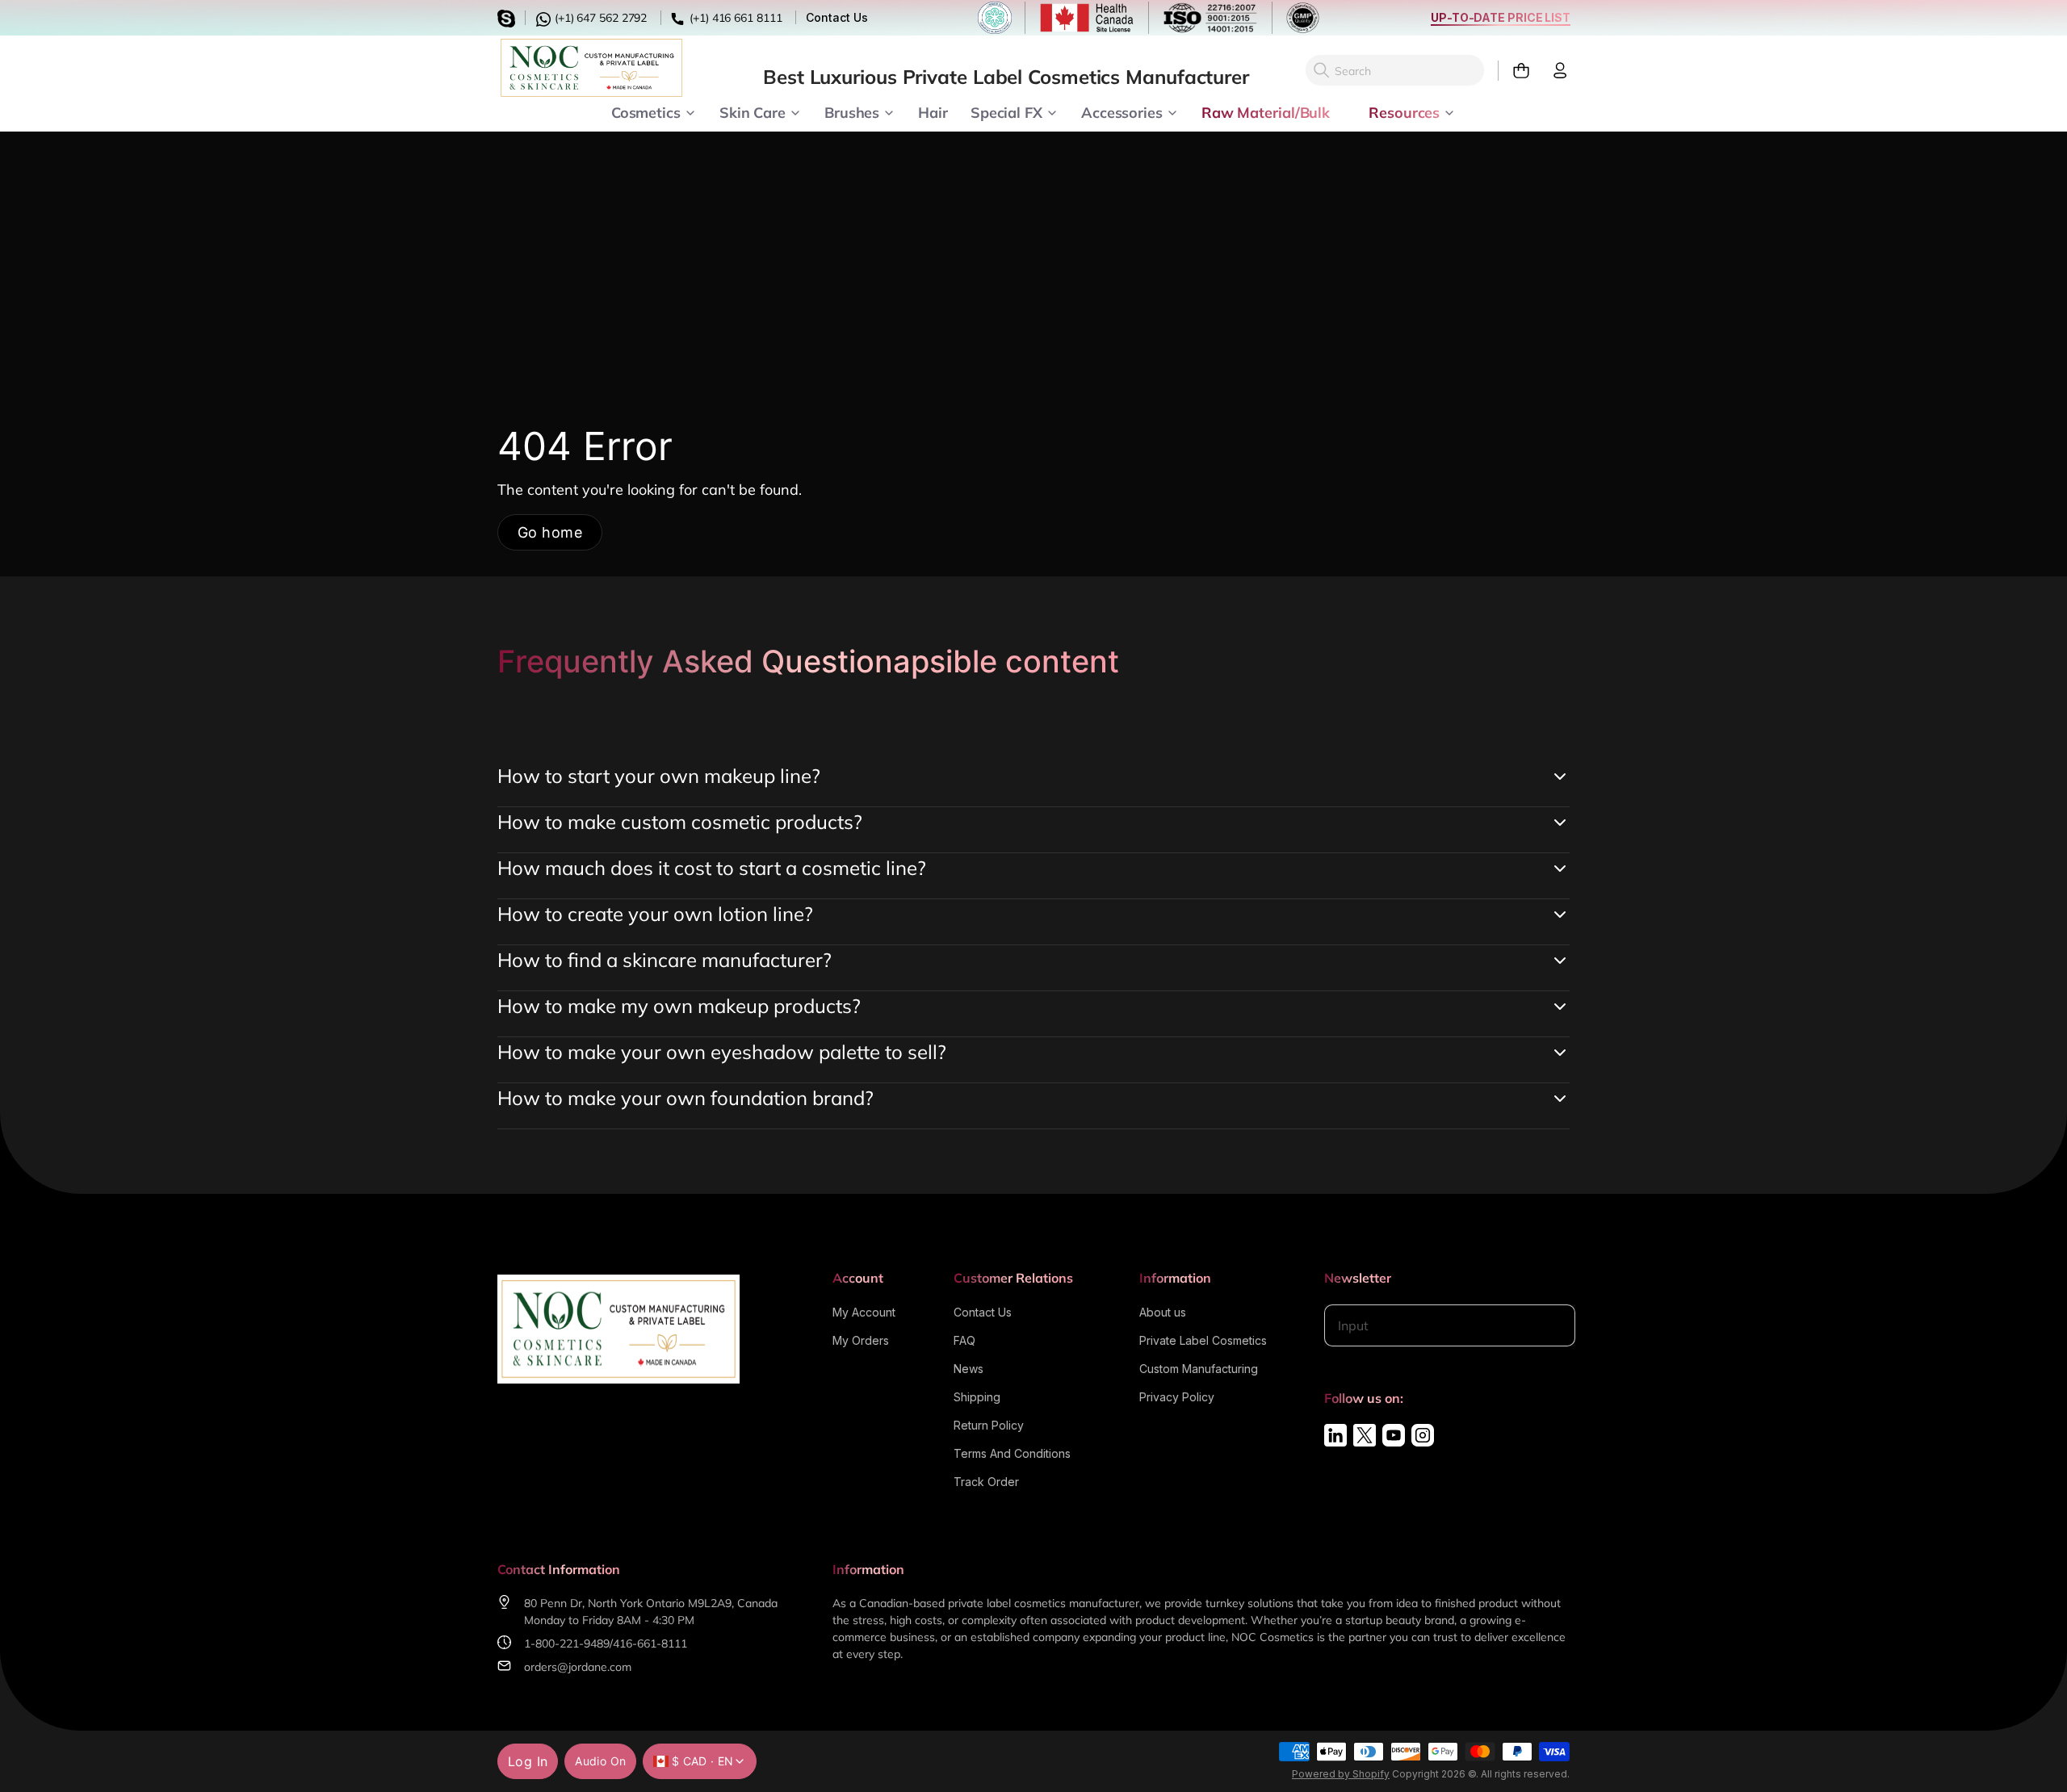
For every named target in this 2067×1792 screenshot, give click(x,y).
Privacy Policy (1177, 1397)
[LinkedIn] (1335, 1435)
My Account (864, 1312)
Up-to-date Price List (1501, 17)
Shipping (977, 1397)
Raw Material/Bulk (1266, 111)
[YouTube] (1394, 1435)
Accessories (1122, 111)
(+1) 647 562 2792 (599, 18)
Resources (1404, 111)
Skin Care (753, 111)
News (969, 1369)
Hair (933, 111)
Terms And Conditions (1012, 1453)
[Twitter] (1365, 1435)
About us (1163, 1312)
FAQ (964, 1340)
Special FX (1006, 111)
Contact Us (836, 17)
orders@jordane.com (578, 1667)
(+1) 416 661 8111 (734, 18)
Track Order (986, 1482)
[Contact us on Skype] (509, 17)
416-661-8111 (650, 1643)
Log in (528, 1761)
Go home (550, 532)
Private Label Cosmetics (1203, 1340)
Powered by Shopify (1341, 1774)
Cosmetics (646, 111)
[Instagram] (1423, 1435)
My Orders (861, 1340)
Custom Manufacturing (1199, 1369)
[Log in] (1553, 71)
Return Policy (989, 1425)
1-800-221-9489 (567, 1643)
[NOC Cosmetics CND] (591, 68)
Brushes (852, 111)
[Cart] (1514, 71)
